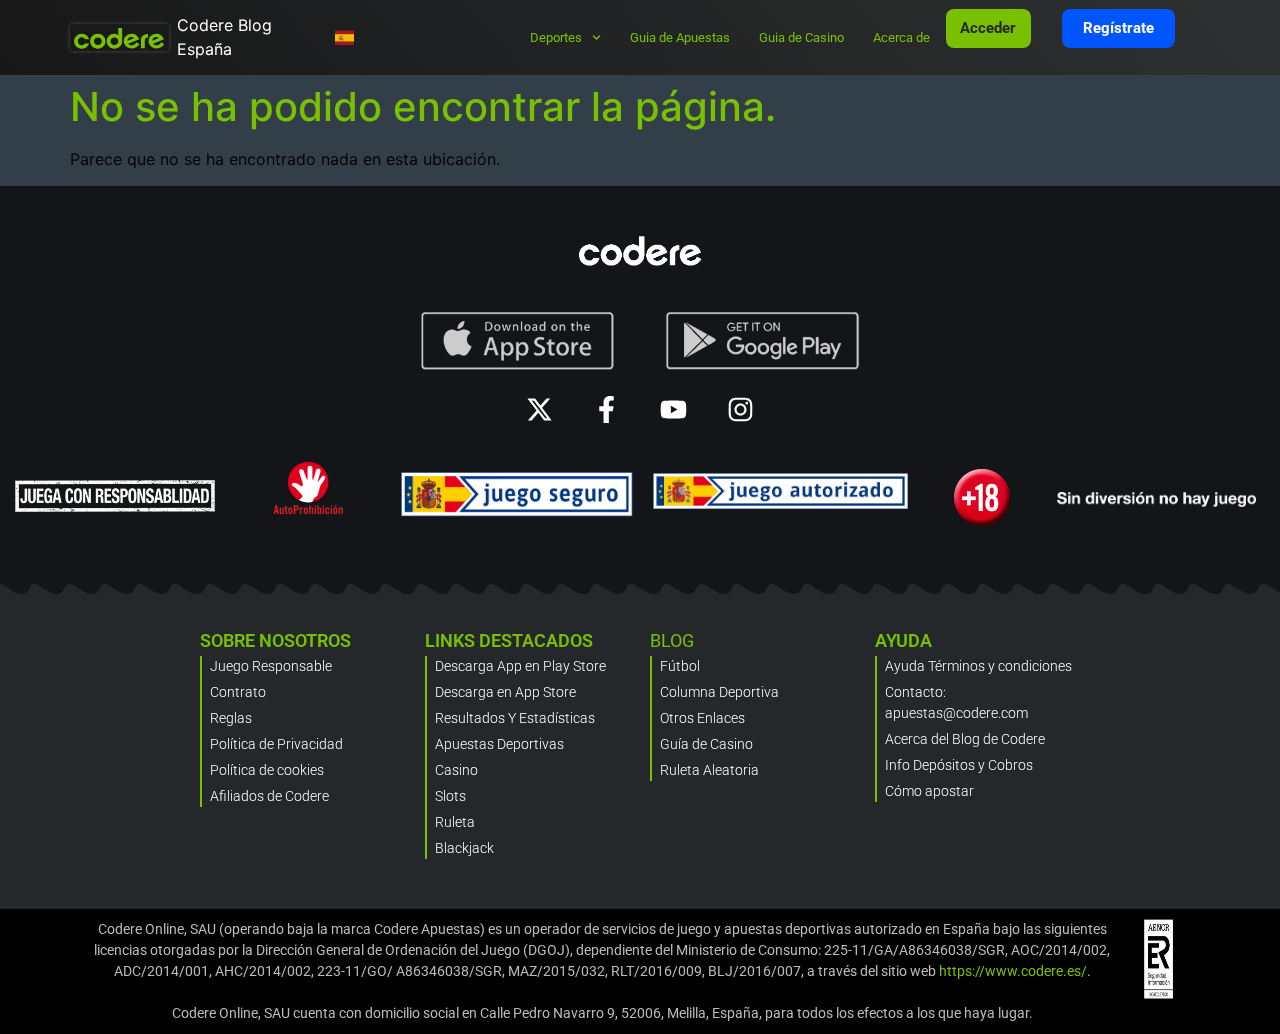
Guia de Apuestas (680, 37)
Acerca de (901, 37)
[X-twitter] (539, 409)
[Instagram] (740, 409)
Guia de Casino (801, 37)
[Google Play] (763, 341)
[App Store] (517, 341)
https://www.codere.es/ (1013, 971)
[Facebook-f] (606, 409)
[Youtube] (673, 409)
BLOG (672, 640)
